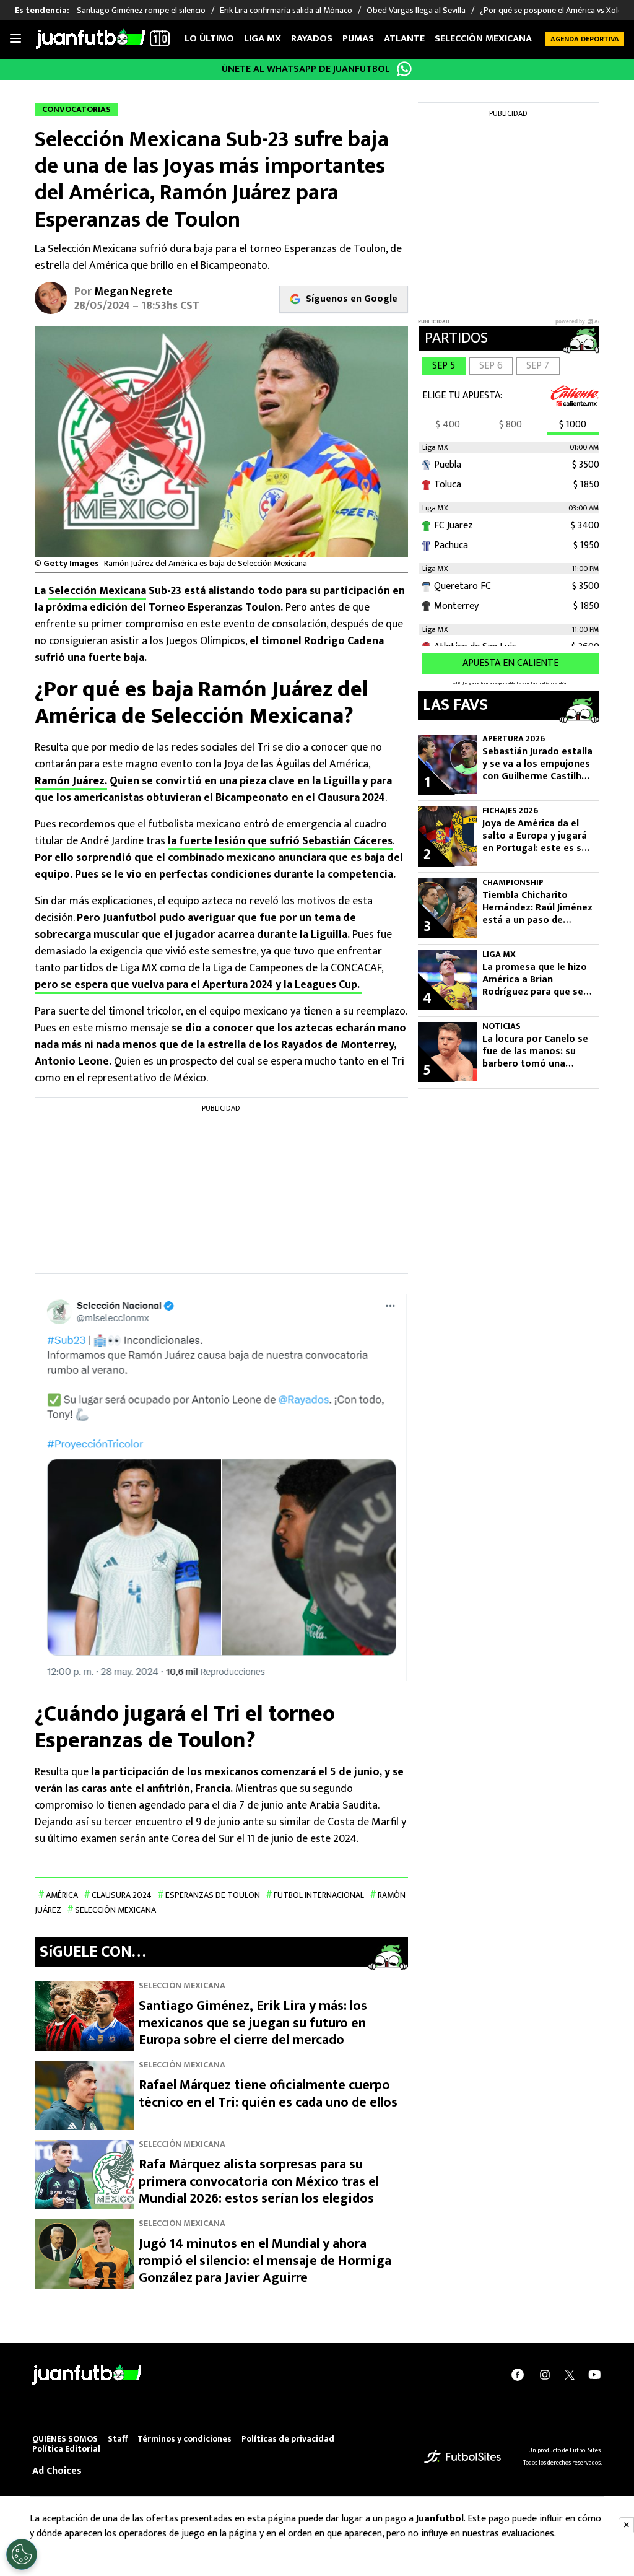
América (62, 1895)
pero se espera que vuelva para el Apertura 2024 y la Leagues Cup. (198, 985)
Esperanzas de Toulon (213, 1895)
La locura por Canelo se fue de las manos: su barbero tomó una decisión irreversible (535, 1052)
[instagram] (545, 2375)
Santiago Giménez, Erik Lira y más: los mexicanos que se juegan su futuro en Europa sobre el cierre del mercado (253, 2023)
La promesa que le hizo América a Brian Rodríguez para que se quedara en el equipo (535, 980)
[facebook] (518, 2375)
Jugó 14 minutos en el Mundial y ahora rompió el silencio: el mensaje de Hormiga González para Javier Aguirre (265, 2261)
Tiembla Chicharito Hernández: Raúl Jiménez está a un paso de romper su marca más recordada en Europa (537, 908)
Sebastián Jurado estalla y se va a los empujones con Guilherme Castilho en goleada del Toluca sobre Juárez (537, 764)
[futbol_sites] (462, 2456)
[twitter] (570, 2375)
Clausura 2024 (122, 1895)
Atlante (404, 39)
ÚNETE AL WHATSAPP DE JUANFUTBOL (306, 69)
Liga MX (263, 39)
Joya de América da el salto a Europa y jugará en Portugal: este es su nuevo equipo (535, 836)
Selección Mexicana (483, 39)
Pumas (358, 39)
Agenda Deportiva (585, 39)
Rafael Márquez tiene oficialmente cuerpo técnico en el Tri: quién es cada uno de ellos (268, 2094)
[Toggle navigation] (15, 39)
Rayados (312, 39)
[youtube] (594, 2375)
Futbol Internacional (319, 1895)
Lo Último (209, 39)
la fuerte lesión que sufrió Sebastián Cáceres (280, 841)
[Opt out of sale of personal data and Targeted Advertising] (22, 2554)
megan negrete (133, 292)
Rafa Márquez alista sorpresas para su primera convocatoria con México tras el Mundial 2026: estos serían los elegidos (259, 2181)
